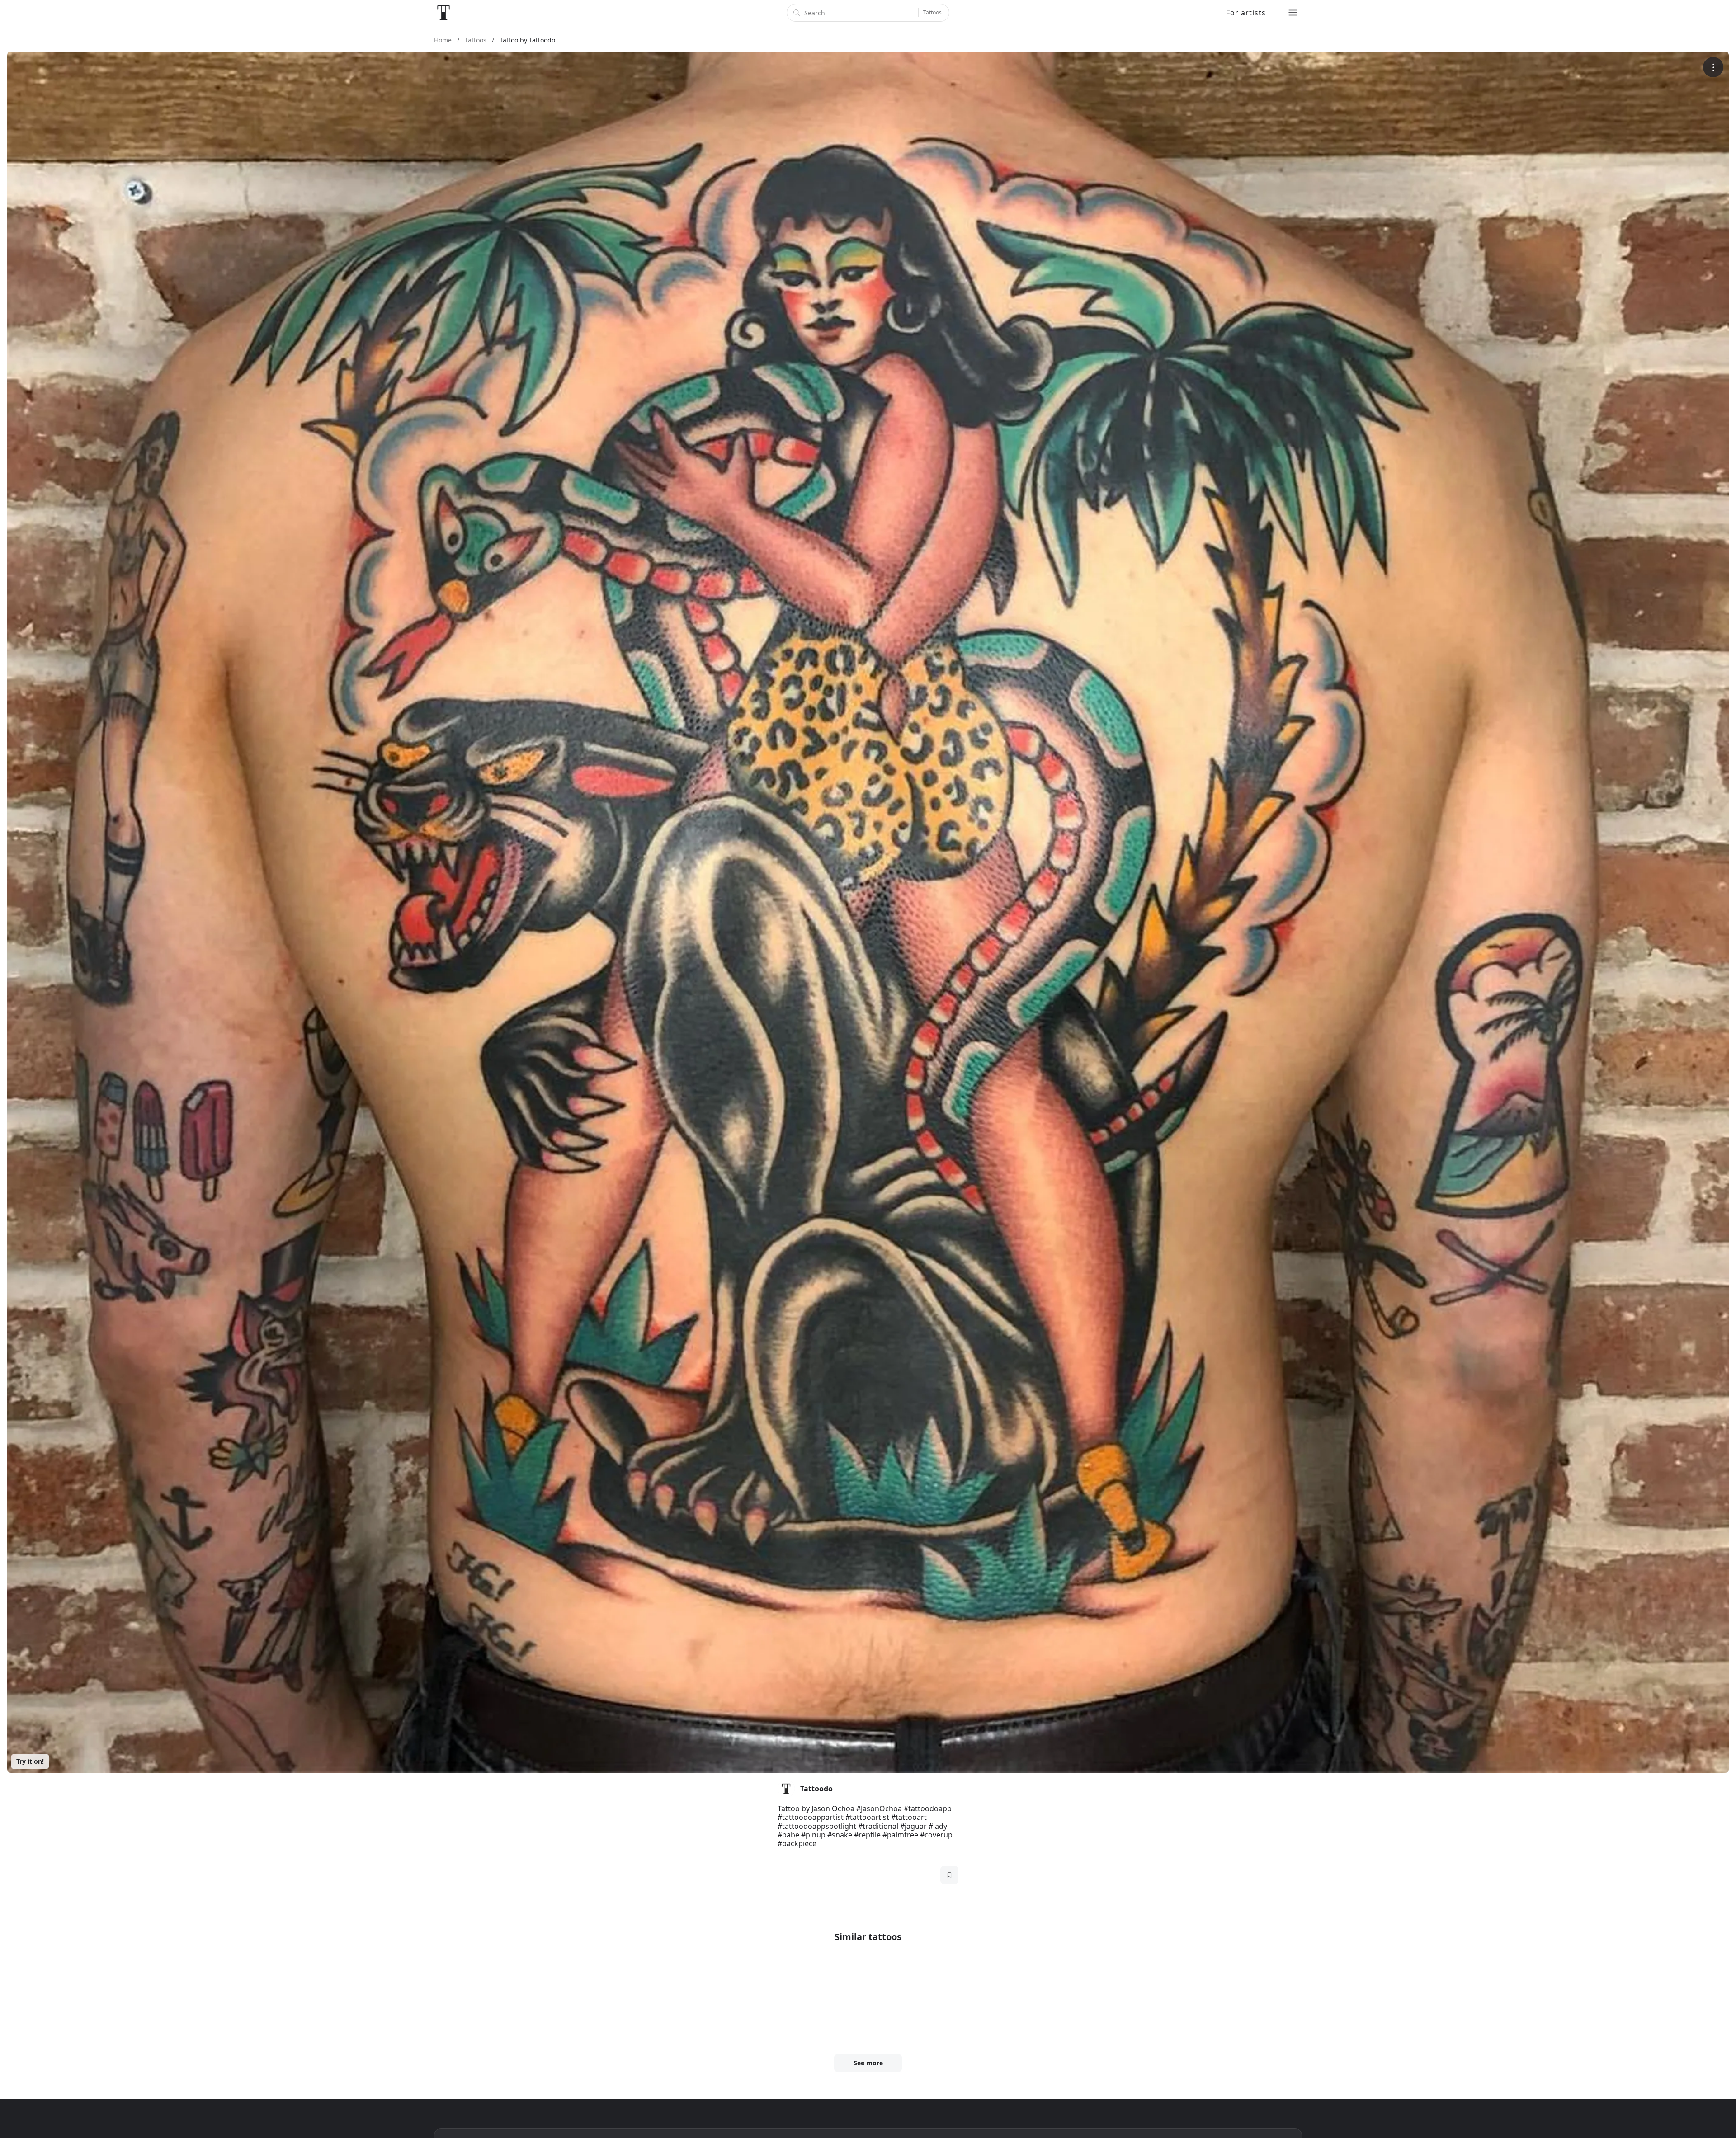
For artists (1246, 13)
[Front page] (443, 13)
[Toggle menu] (1293, 13)
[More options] (1713, 67)
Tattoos (932, 12)
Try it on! (30, 1761)
